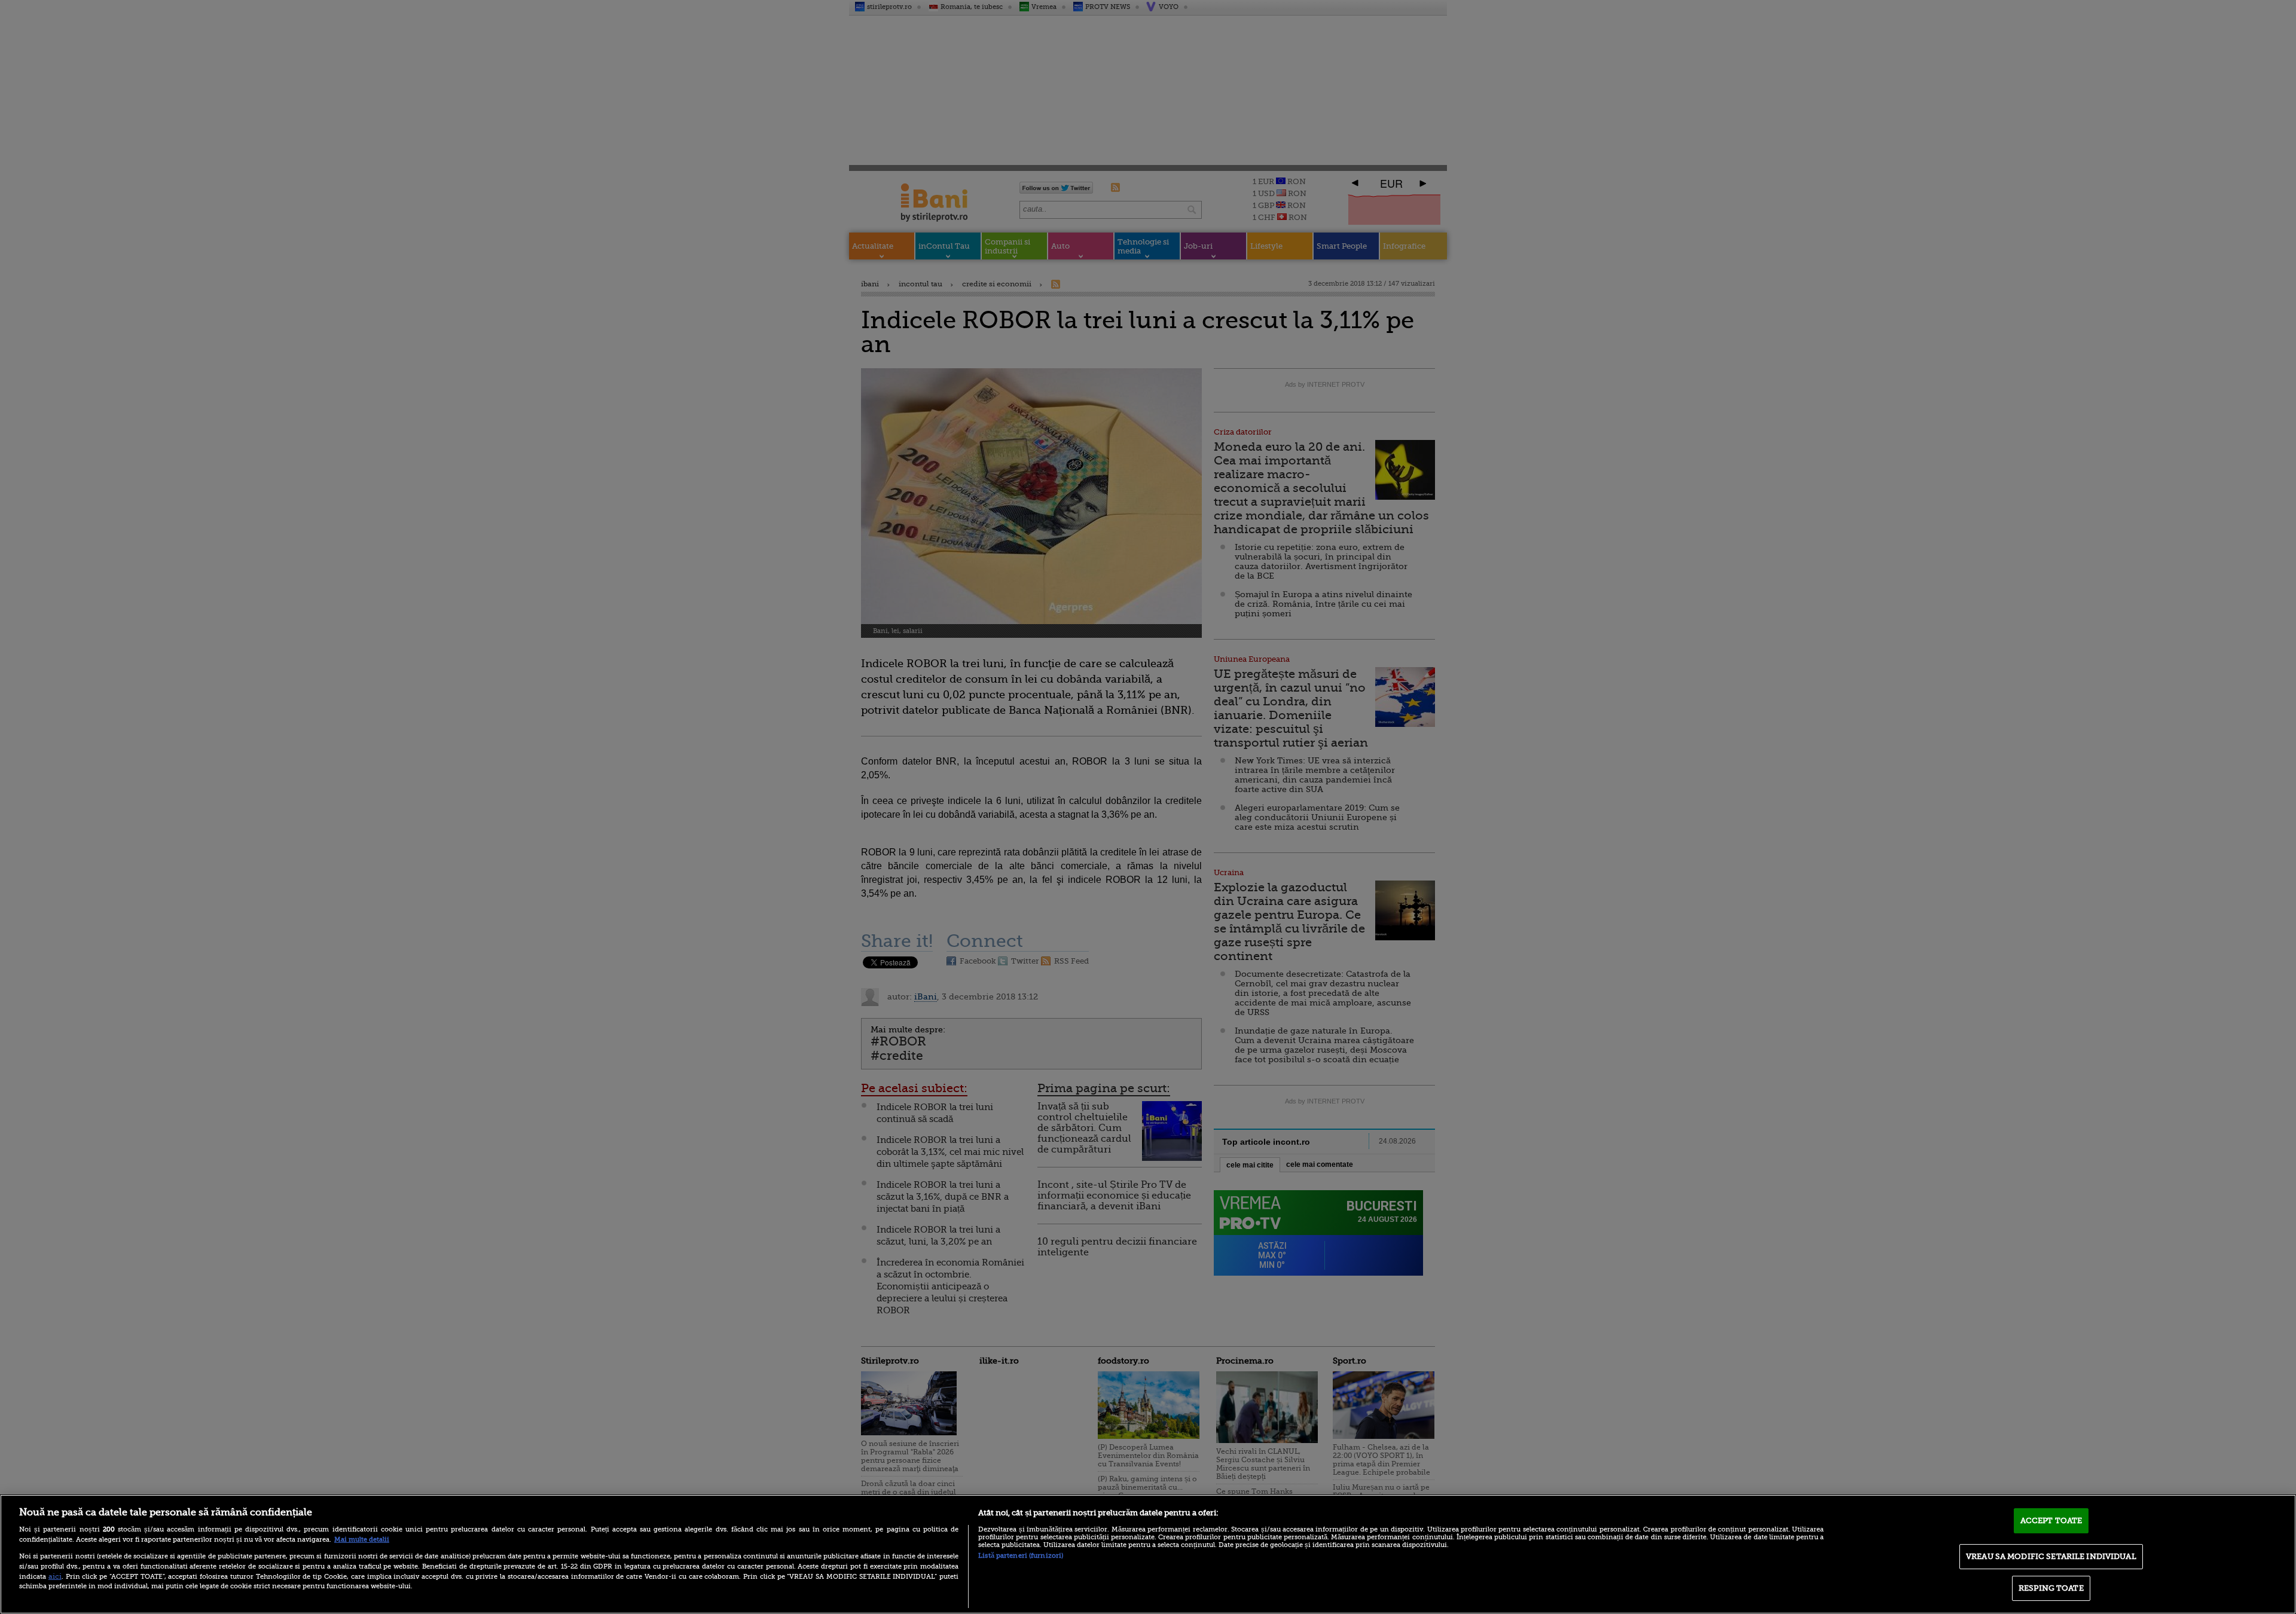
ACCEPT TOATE (2051, 1520)
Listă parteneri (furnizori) (1021, 1556)
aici (55, 1576)
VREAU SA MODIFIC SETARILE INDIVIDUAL (2051, 1556)
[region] (1148, 1554)
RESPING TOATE (2051, 1588)
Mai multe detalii (362, 1540)
